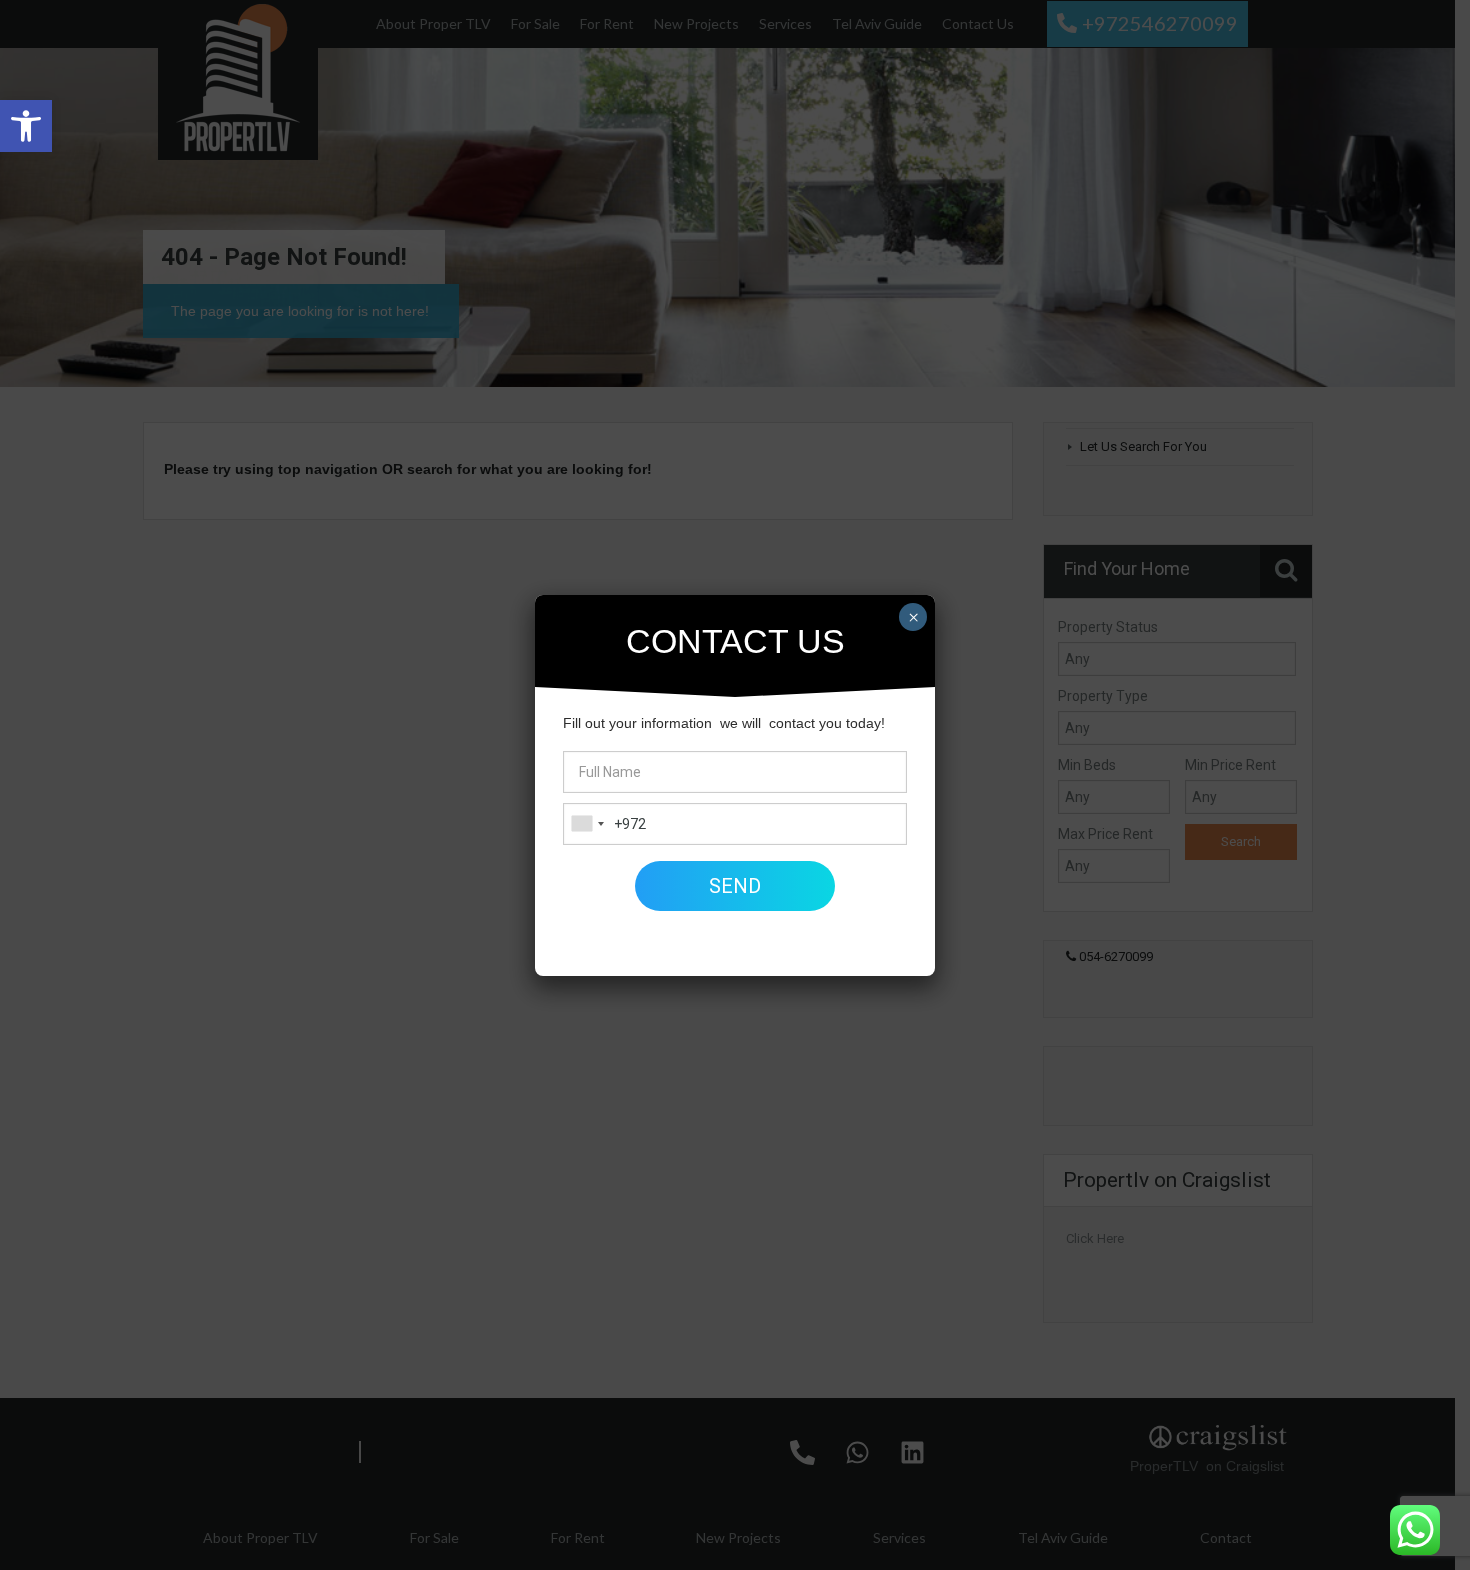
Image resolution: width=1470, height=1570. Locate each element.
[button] (26, 126)
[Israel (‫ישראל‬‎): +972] (587, 824)
